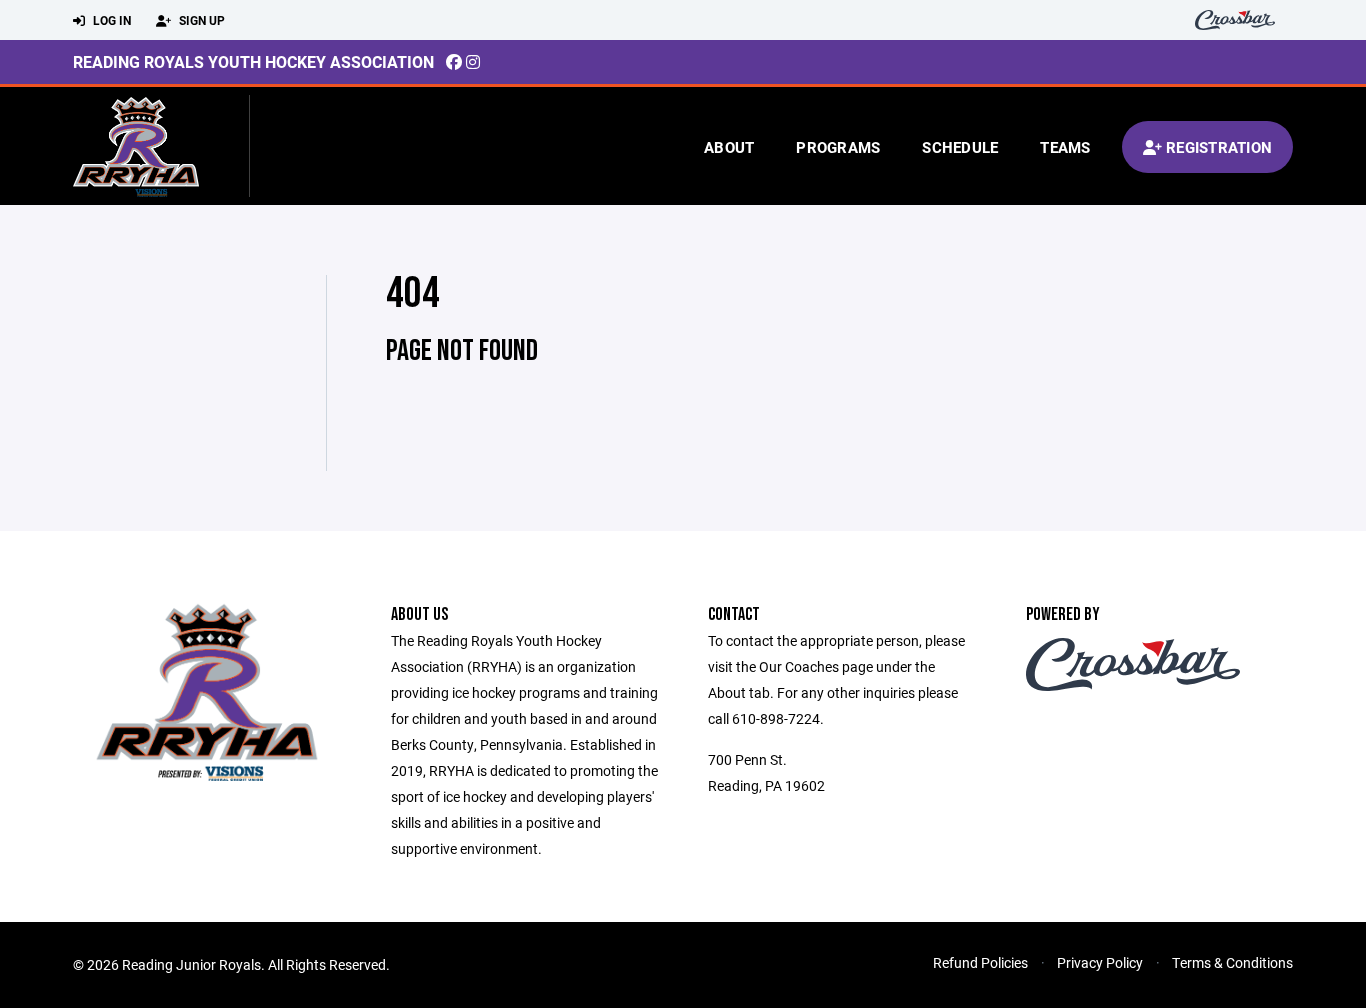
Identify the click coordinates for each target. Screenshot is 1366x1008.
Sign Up (200, 20)
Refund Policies (980, 962)
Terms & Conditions (1232, 962)
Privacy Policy (1100, 962)
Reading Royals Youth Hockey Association (253, 61)
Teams (1065, 147)
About (729, 147)
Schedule (960, 147)
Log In (110, 20)
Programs (838, 147)
